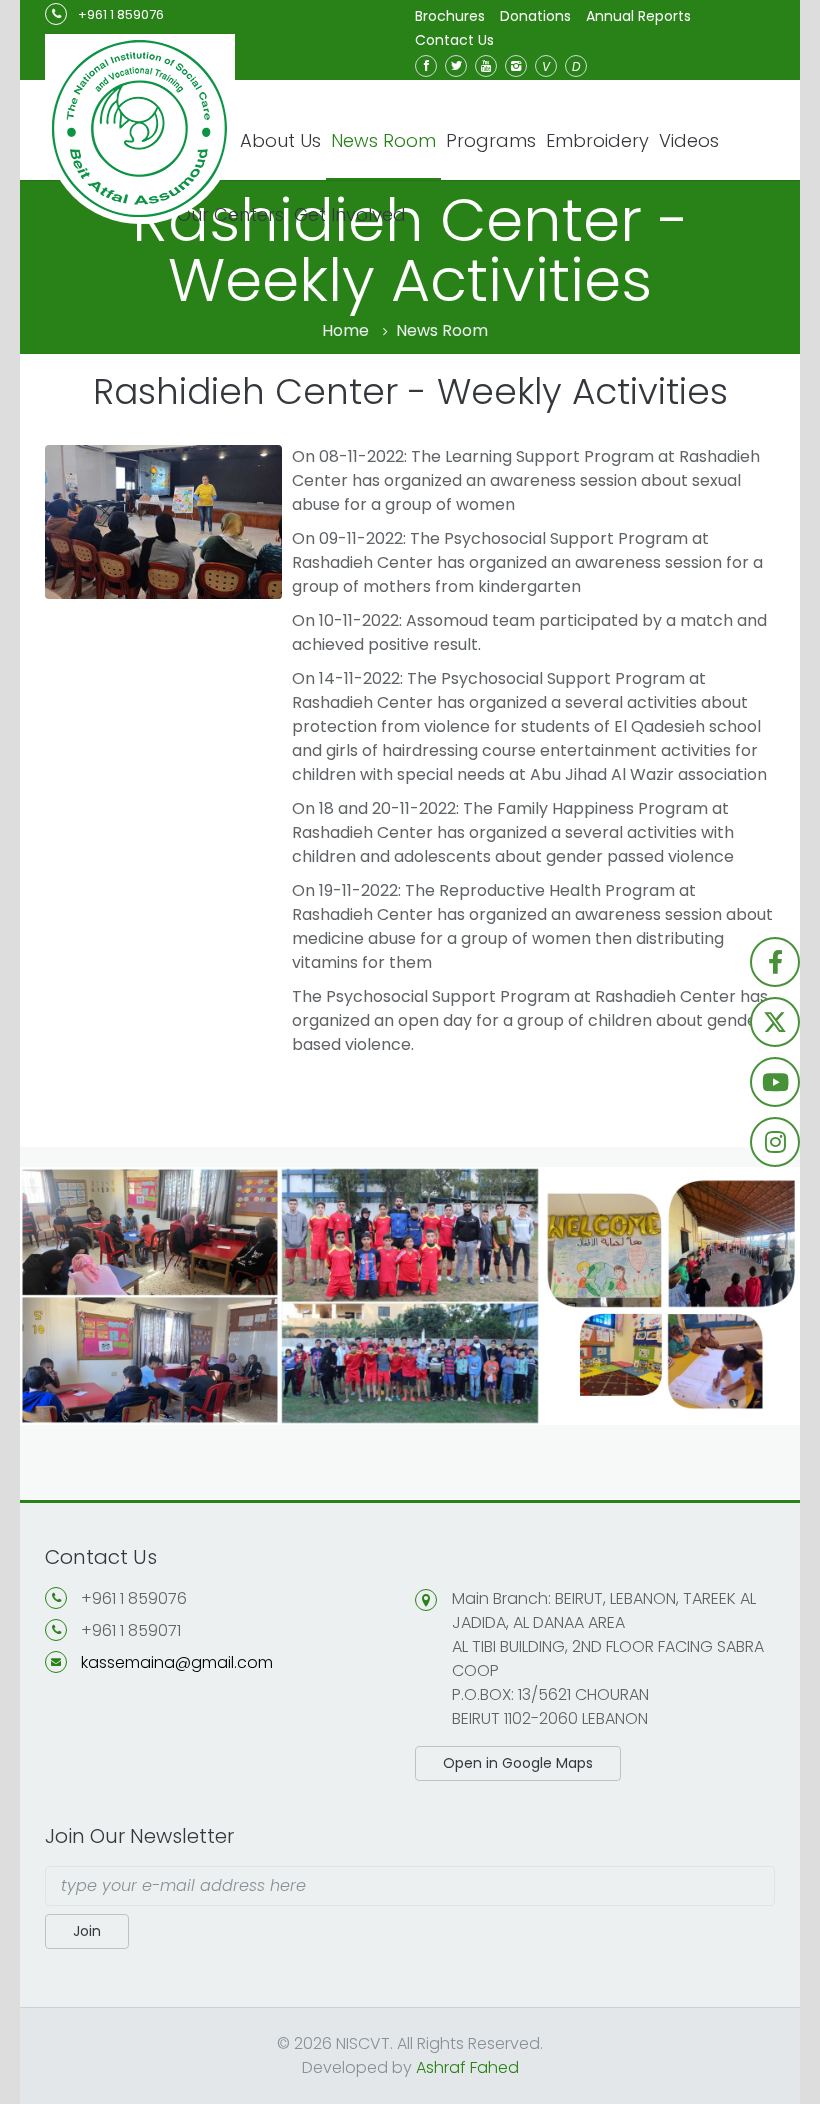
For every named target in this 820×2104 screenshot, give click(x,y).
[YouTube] (486, 66)
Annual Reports (638, 16)
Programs (491, 140)
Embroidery (597, 140)
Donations (535, 16)
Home (345, 330)
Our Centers (230, 214)
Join (87, 1931)
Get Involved (350, 214)
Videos (689, 140)
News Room (383, 140)
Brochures (450, 16)
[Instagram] (516, 66)
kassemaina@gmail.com (177, 1662)
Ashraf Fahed (467, 2067)
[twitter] (456, 66)
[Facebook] (426, 66)
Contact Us (454, 40)
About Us (280, 140)
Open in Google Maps (518, 1763)
